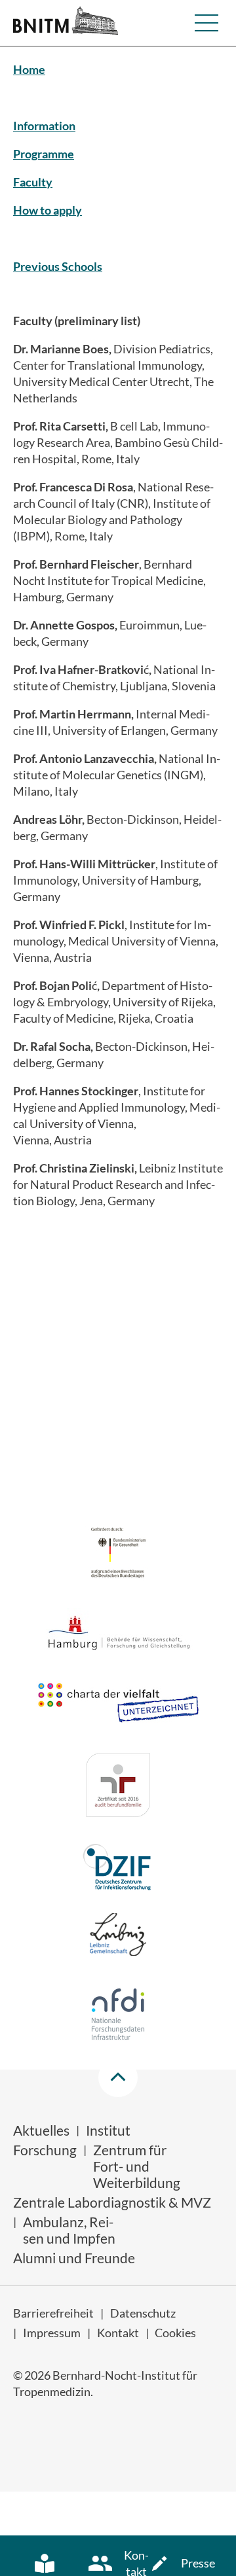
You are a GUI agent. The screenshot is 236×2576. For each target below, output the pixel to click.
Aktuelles (41, 2130)
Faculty (33, 182)
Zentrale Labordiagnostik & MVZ (112, 2202)
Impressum (52, 2333)
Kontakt (118, 2333)
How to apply (48, 210)
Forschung (45, 2150)
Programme (44, 154)
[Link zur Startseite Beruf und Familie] (118, 1787)
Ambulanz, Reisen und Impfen (69, 2230)
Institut (108, 2130)
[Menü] (206, 23)
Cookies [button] (175, 2333)
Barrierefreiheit (53, 2313)
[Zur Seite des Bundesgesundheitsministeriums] (118, 1554)
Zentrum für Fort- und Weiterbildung (137, 2166)
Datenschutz (143, 2313)
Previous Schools (58, 266)
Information (44, 126)
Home (29, 69)
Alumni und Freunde (74, 2258)
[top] (118, 2077)
